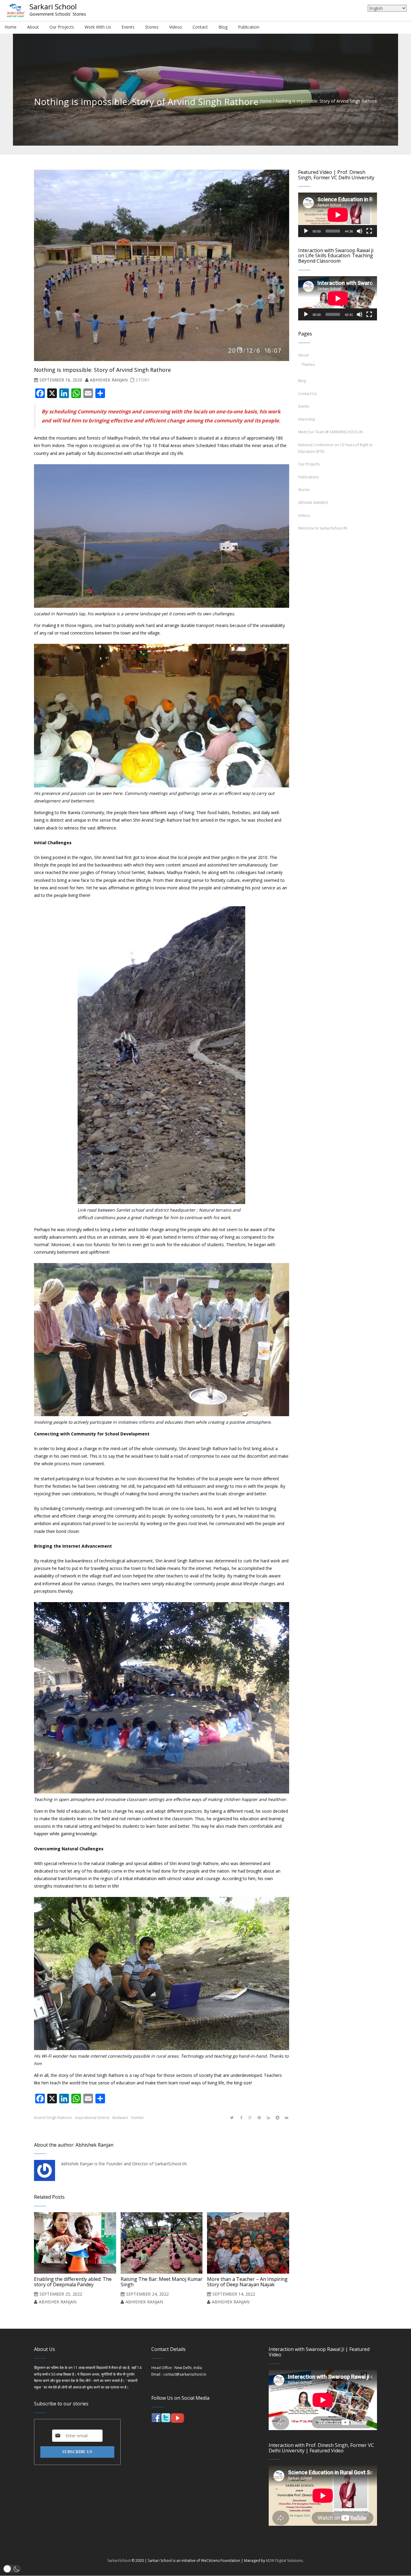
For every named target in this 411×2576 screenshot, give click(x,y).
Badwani (120, 2118)
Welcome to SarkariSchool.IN (323, 528)
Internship (307, 419)
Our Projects (309, 464)
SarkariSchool (119, 2561)
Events (304, 406)
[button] (12, 2569)
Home (266, 101)
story (142, 380)
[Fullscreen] (369, 231)
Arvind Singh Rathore (53, 2118)
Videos (304, 516)
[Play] (306, 231)
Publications (309, 477)
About (303, 355)
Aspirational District (92, 2118)
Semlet (137, 2118)
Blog (302, 381)
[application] (338, 215)
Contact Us (307, 394)
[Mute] (360, 231)
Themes (308, 364)
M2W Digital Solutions (284, 2561)
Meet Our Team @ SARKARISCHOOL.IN (331, 432)
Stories (304, 490)
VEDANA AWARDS (313, 503)
